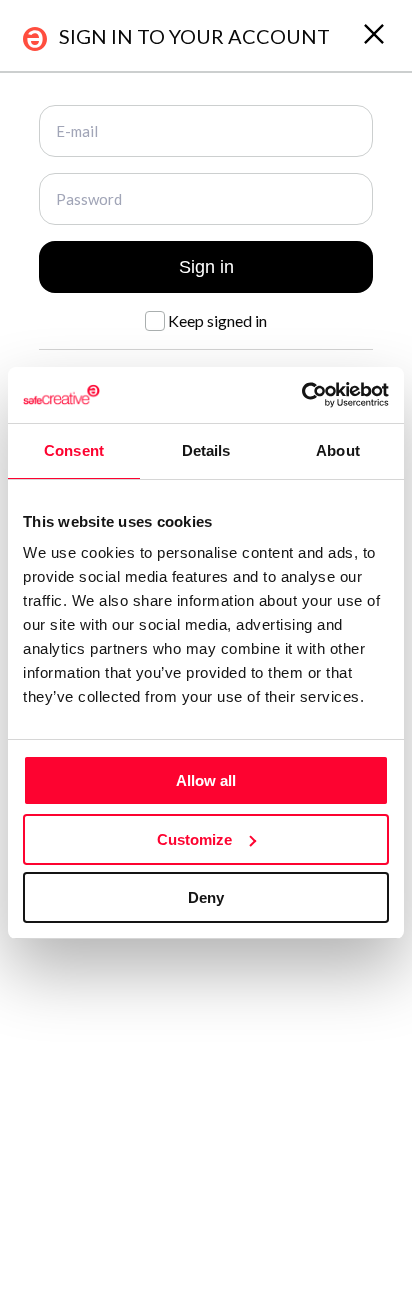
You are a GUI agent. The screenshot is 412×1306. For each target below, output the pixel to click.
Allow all (206, 780)
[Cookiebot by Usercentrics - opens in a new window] (301, 395)
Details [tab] (206, 450)
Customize (194, 839)
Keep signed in (216, 320)
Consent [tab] (74, 450)
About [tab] (338, 450)
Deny (206, 897)
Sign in (206, 267)
